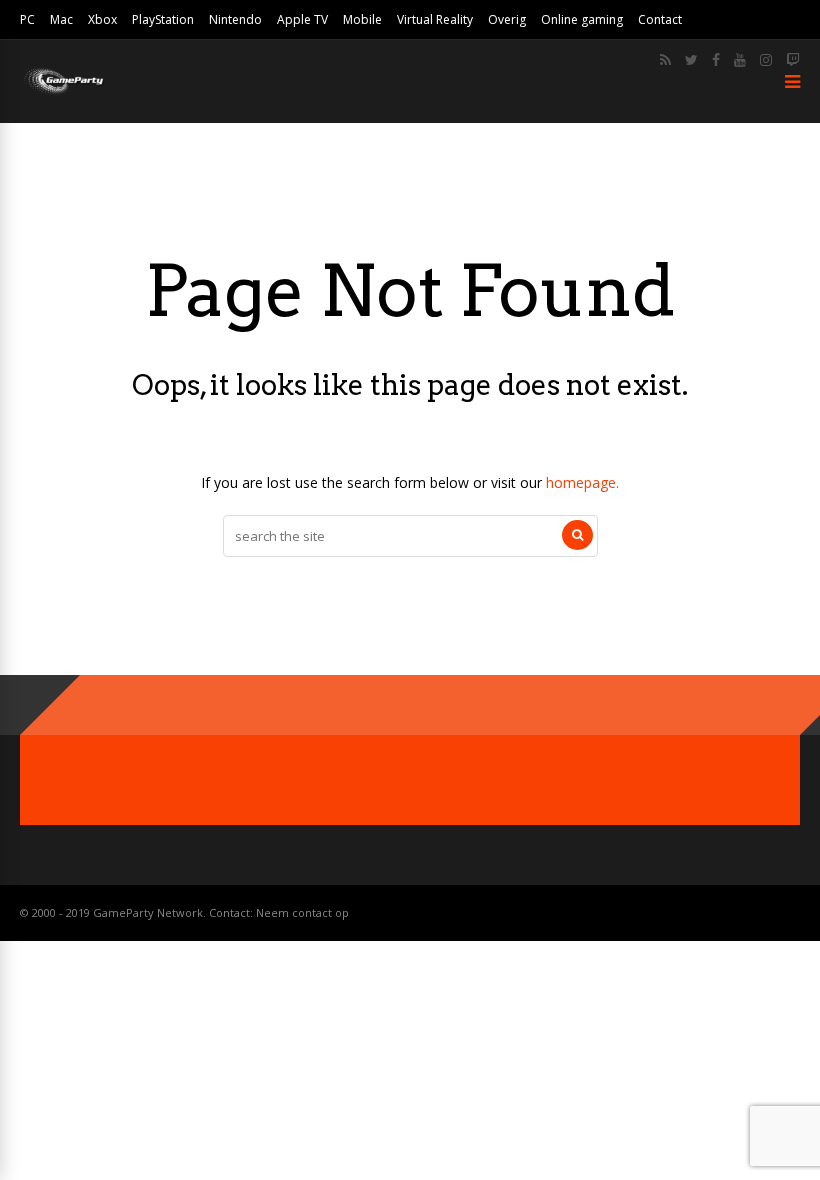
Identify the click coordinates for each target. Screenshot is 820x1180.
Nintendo (235, 19)
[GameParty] (62, 92)
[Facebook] (716, 60)
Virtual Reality (435, 19)
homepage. (582, 482)
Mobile (362, 19)
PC (27, 19)
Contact (660, 19)
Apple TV (302, 19)
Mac (61, 19)
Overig (507, 19)
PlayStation (163, 19)
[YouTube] (740, 60)
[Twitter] (691, 60)
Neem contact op (302, 912)
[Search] (577, 535)
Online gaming (582, 19)
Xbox (102, 19)
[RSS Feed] (665, 60)
